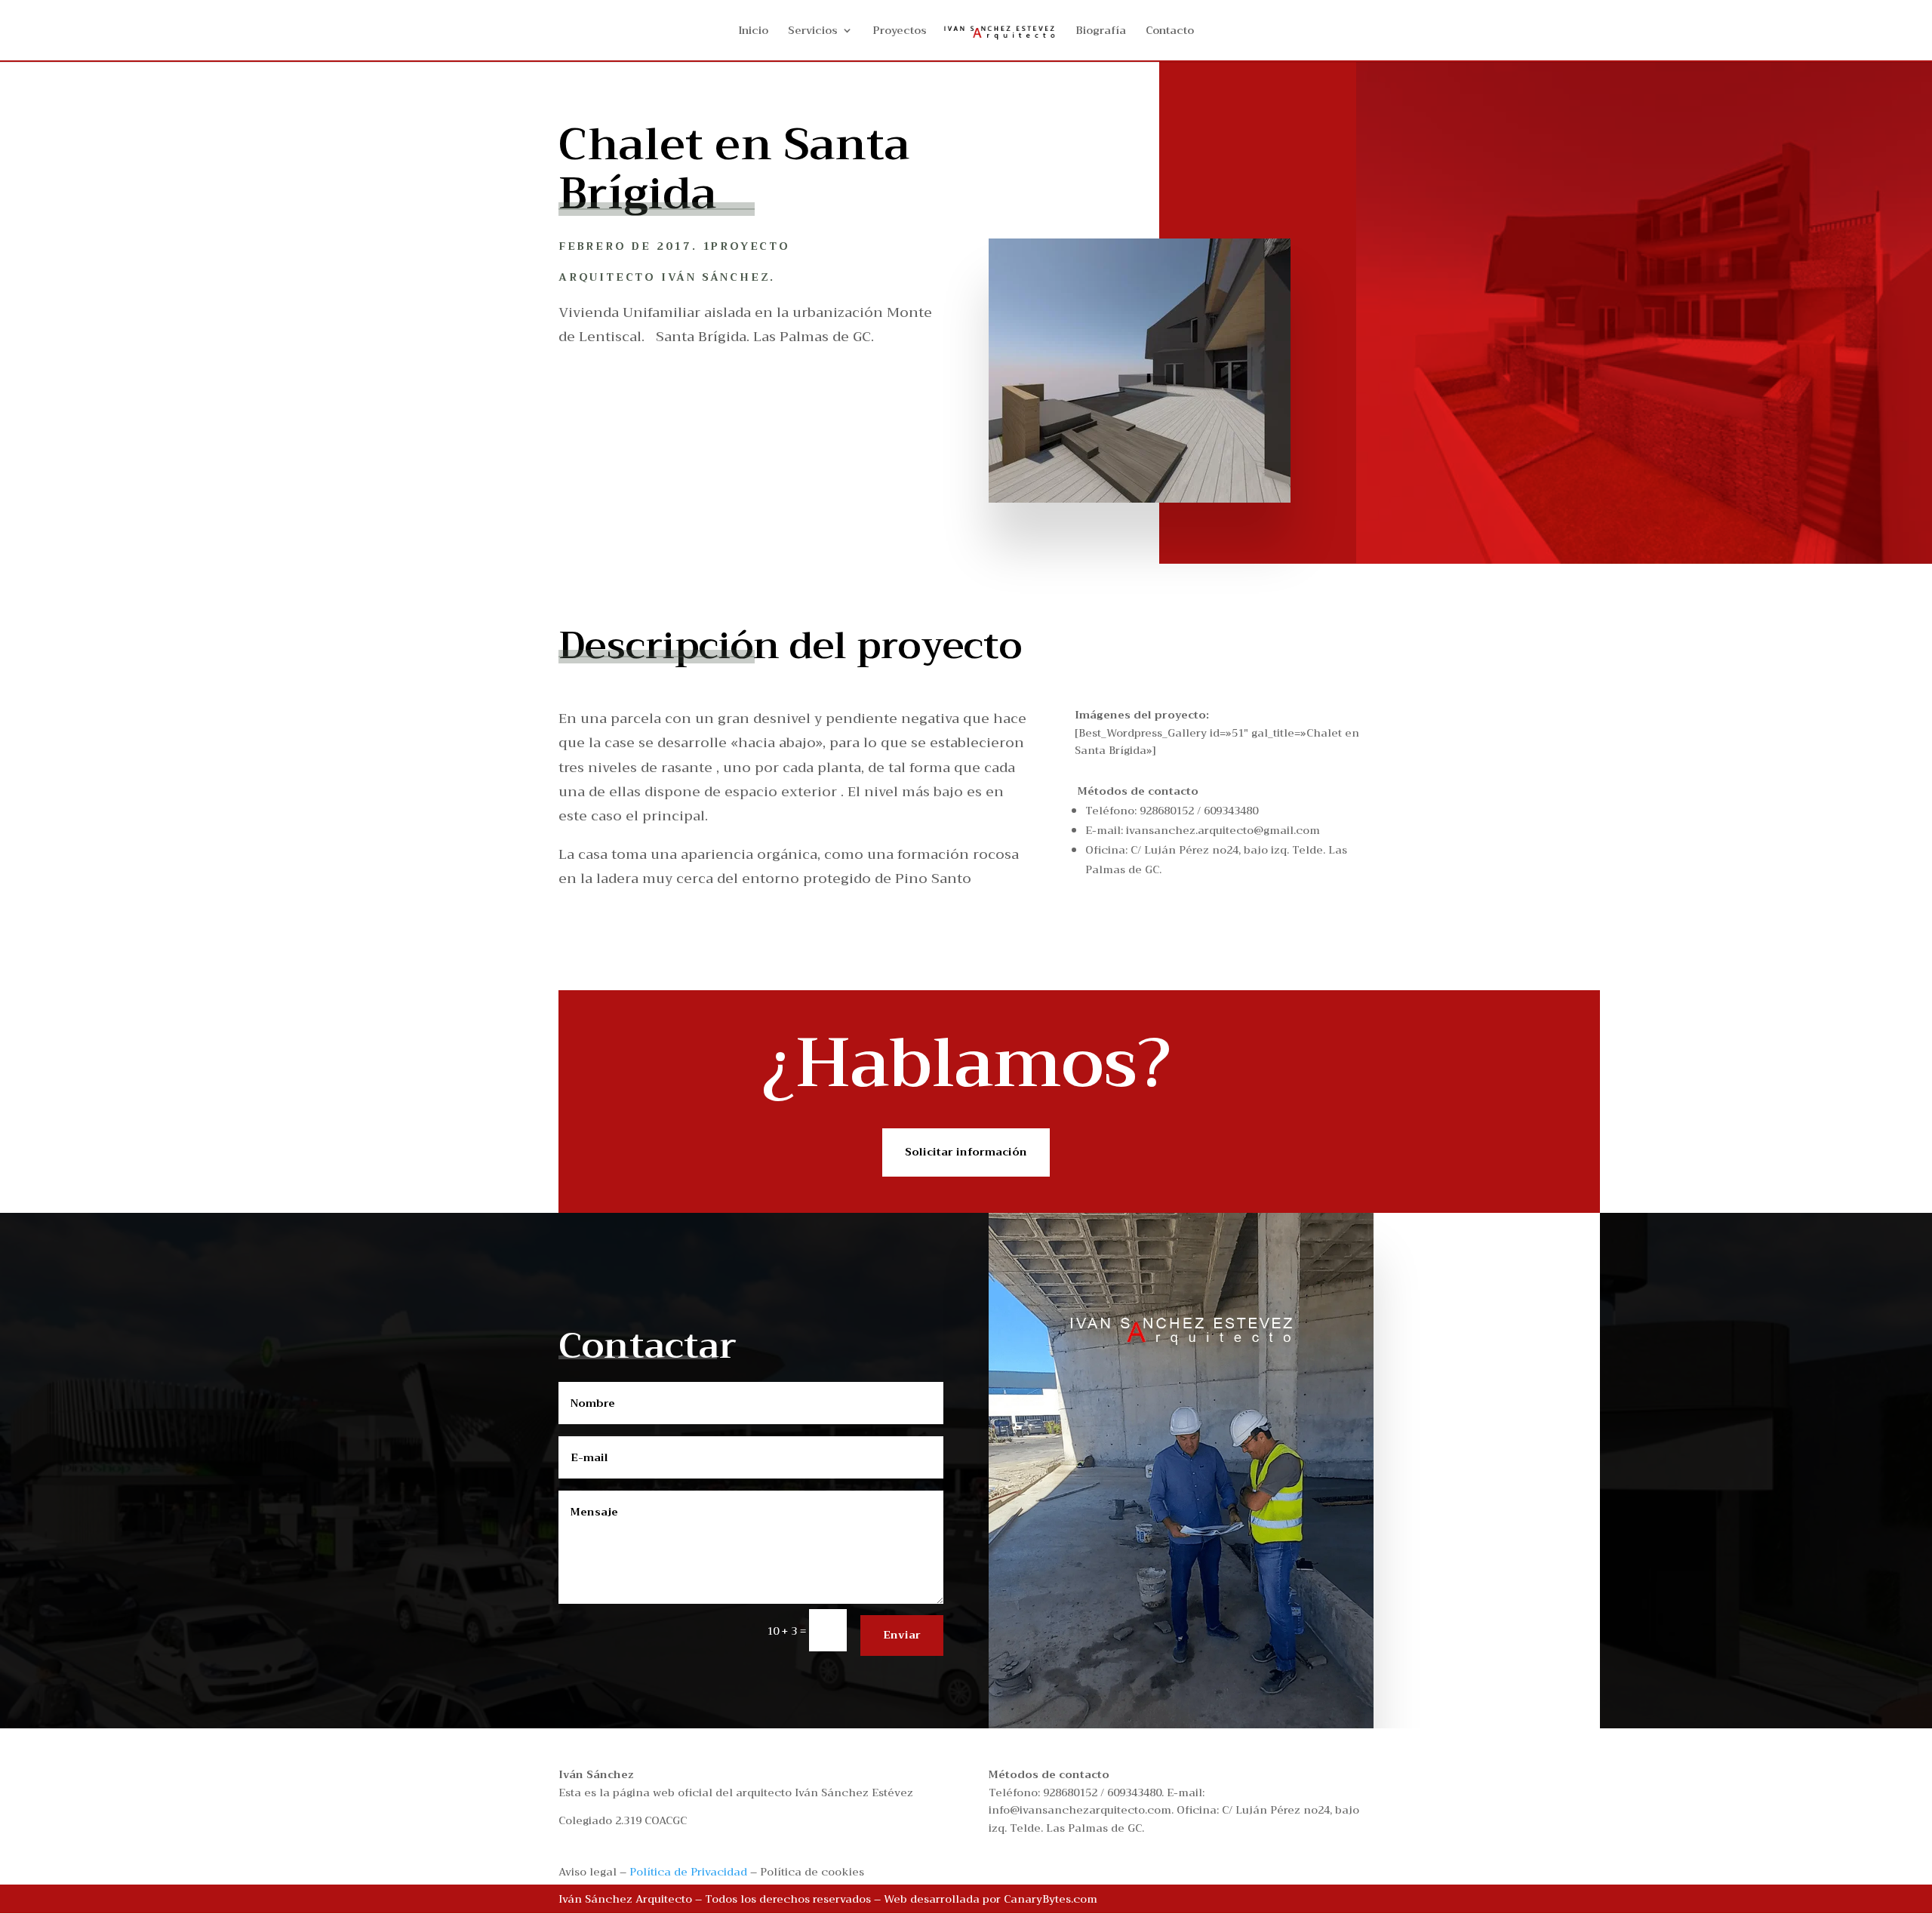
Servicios (813, 32)
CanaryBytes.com (1051, 1899)
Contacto (1170, 32)
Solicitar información (966, 1152)
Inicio (753, 32)
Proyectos (900, 32)
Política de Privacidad (688, 1872)
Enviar (902, 1635)
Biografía (1101, 32)
